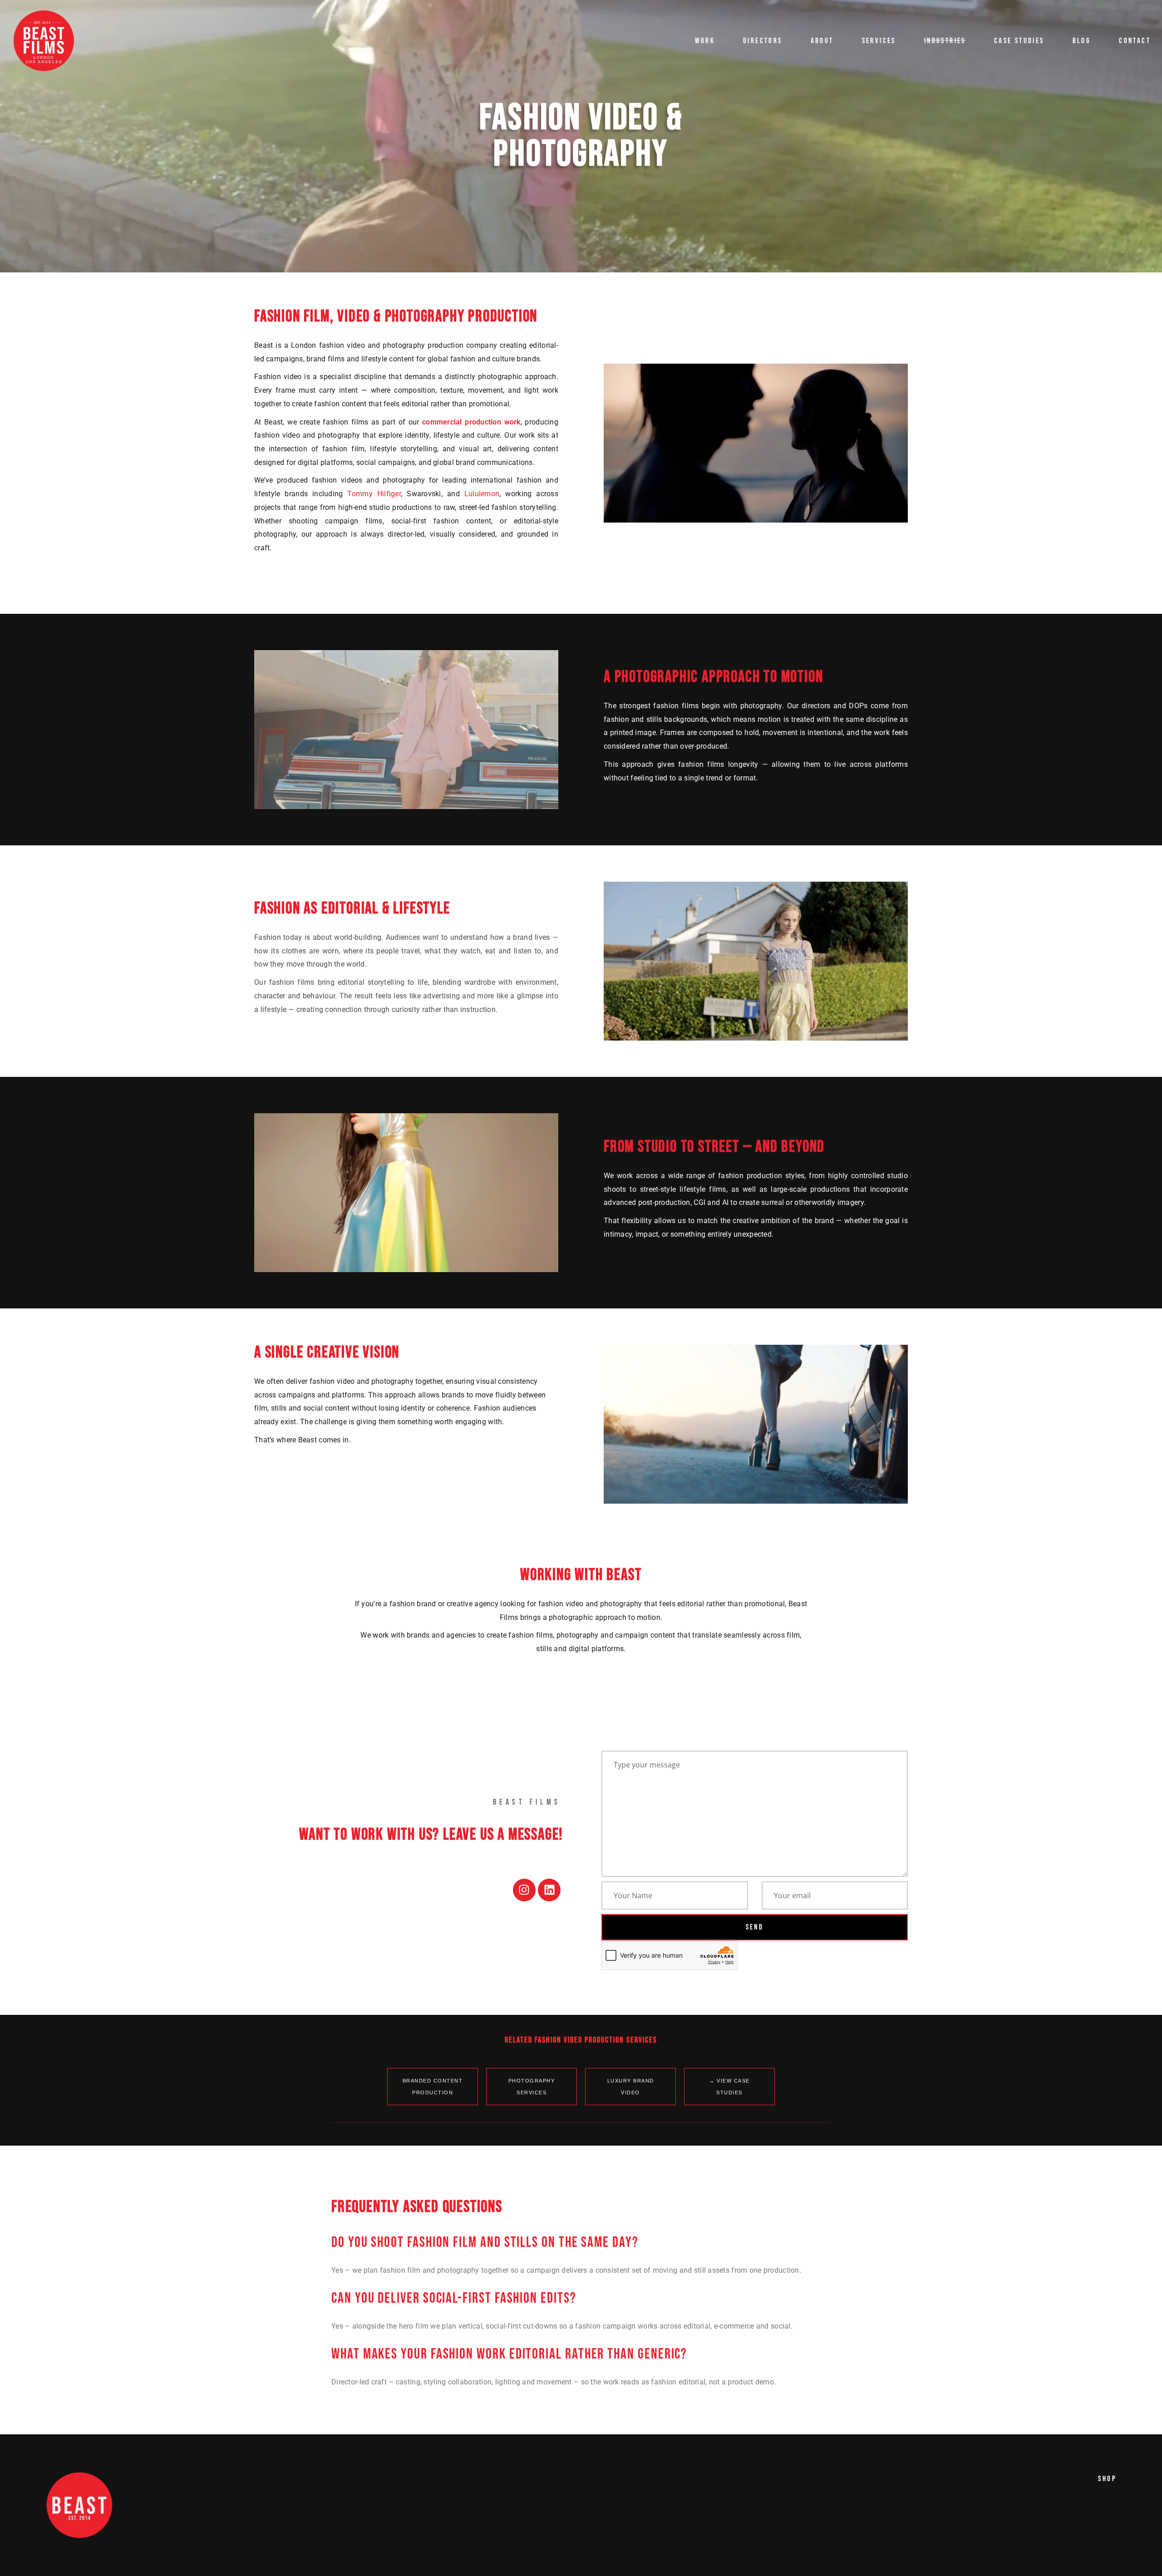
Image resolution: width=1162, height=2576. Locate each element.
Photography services (532, 2087)
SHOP (1107, 2479)
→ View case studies (729, 2087)
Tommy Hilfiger (374, 494)
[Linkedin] (549, 1890)
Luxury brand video (631, 2087)
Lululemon (482, 494)
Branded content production (433, 2087)
